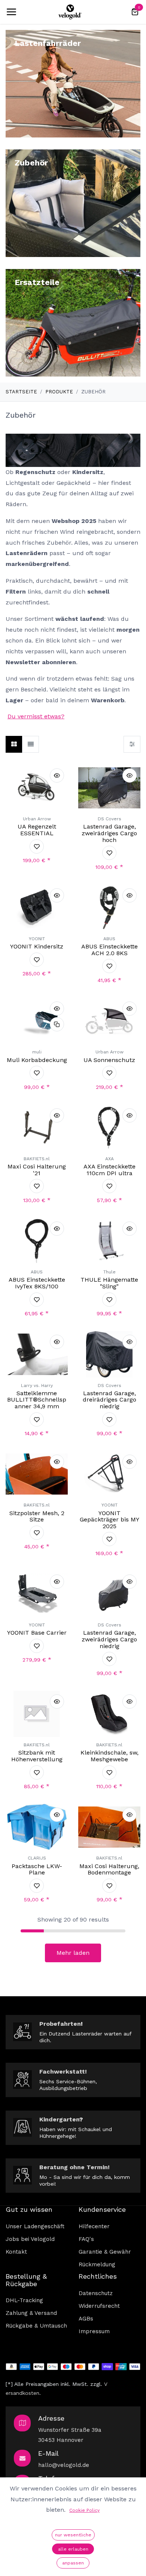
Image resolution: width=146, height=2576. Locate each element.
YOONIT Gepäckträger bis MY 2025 (109, 1520)
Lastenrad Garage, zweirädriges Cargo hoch (109, 833)
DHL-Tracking (24, 2300)
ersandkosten (22, 2393)
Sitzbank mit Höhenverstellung (37, 1756)
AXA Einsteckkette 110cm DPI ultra (109, 1170)
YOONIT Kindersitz (37, 946)
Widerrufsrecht (99, 2306)
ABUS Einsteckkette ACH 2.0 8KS (109, 950)
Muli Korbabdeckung (37, 1060)
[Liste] (31, 744)
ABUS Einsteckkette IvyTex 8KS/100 (37, 1283)
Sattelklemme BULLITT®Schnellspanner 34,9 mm (37, 1400)
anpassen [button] (73, 2563)
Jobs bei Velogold (30, 2239)
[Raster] (14, 744)
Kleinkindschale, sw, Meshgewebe (109, 1756)
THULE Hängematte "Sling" (109, 1283)
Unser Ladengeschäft (35, 2226)
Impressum (94, 2331)
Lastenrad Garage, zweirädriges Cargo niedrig (109, 1639)
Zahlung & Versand (31, 2313)
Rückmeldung (97, 2264)
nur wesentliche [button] (73, 2535)
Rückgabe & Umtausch (36, 2326)
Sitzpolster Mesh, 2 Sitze (37, 1516)
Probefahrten (60, 2024)
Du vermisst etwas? (36, 716)
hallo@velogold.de (64, 2465)
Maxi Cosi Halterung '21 (37, 1170)
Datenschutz (96, 2293)
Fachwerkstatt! (63, 2072)
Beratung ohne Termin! (74, 2167)
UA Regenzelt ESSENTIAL (37, 830)
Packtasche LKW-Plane (37, 1869)
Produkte (59, 392)
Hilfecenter (94, 2226)
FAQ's (86, 2239)
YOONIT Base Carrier (37, 1633)
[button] (57, 775)
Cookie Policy (84, 2510)
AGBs (86, 2319)
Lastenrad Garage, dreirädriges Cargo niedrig (109, 1400)
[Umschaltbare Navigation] (11, 12)
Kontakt (16, 2252)
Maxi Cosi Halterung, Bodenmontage (109, 1869)
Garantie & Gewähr (105, 2252)
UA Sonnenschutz (109, 1060)
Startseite (21, 392)
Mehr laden (73, 1953)
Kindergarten (59, 2119)
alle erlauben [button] (73, 2549)
